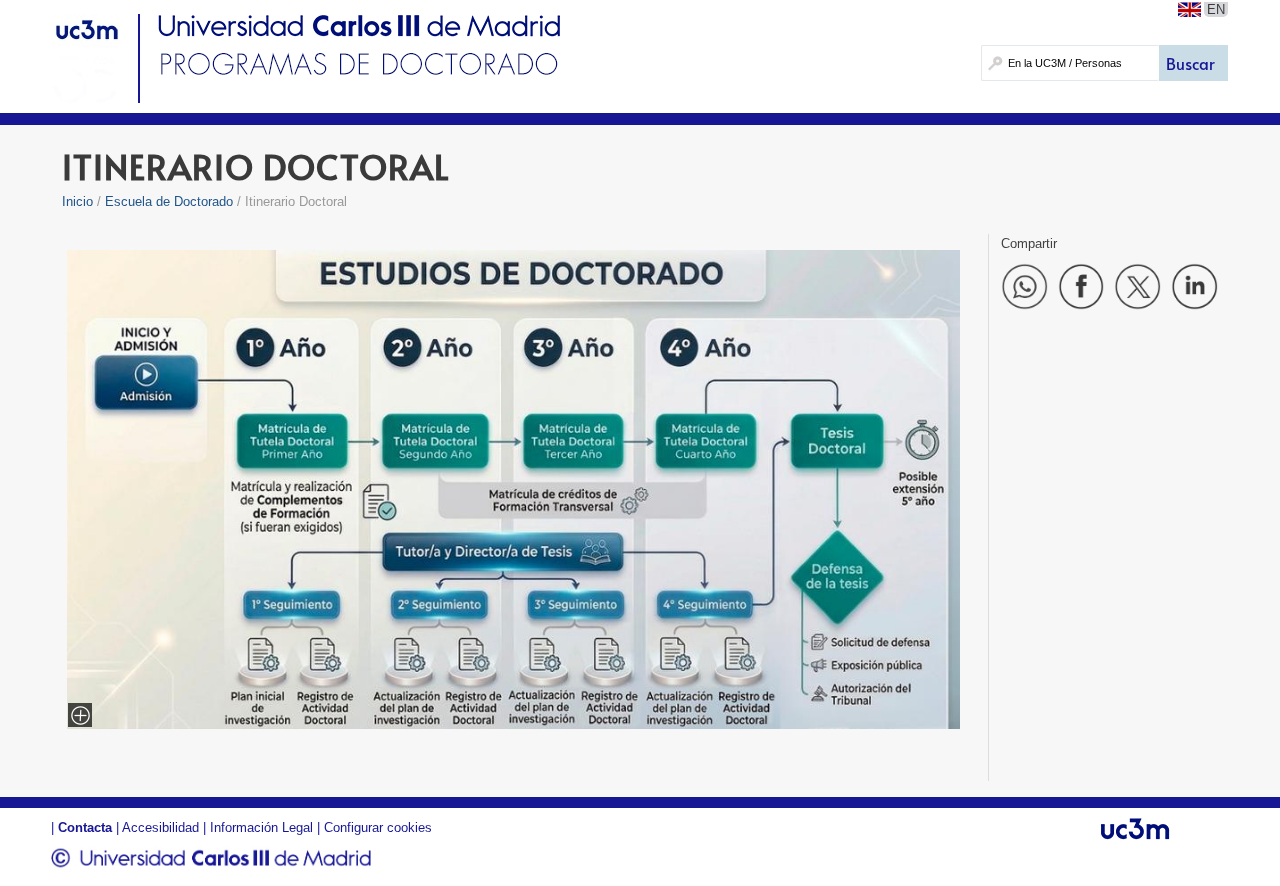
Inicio (77, 201)
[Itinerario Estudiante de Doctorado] (513, 723)
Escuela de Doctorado (169, 201)
